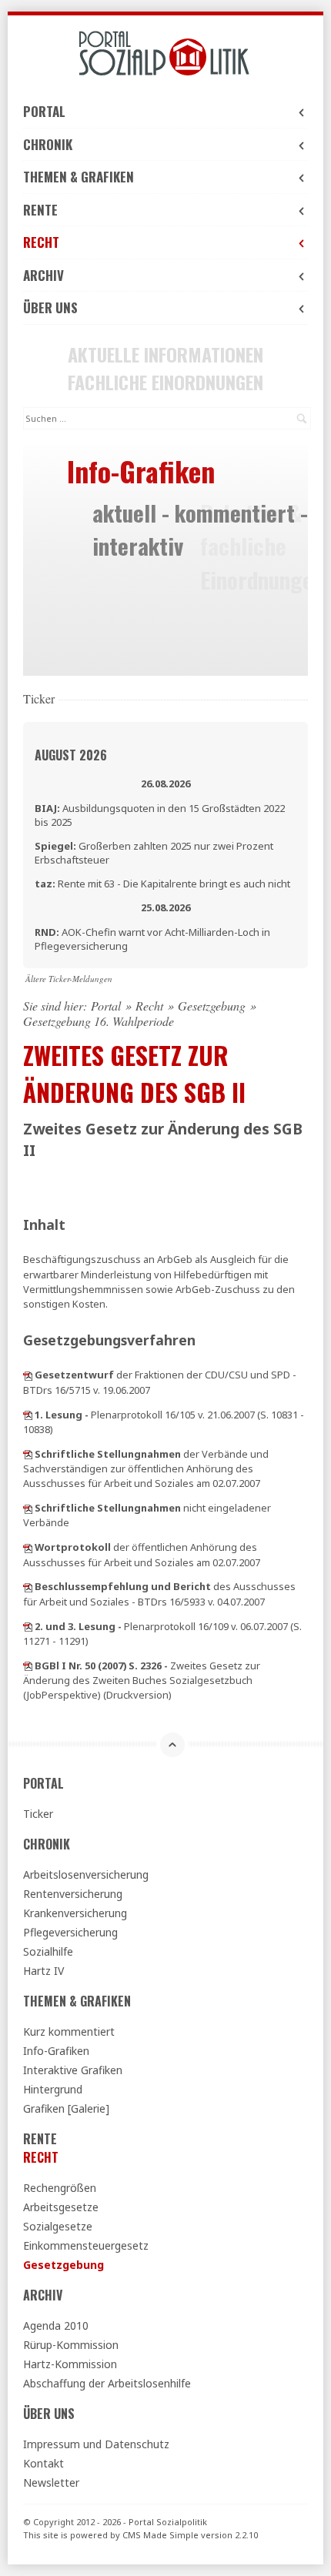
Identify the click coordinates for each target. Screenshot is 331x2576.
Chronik (48, 144)
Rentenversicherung (73, 1894)
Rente (40, 210)
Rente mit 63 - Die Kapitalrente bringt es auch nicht (162, 884)
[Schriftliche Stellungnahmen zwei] (28, 1508)
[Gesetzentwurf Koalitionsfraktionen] (28, 1375)
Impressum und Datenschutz (96, 2444)
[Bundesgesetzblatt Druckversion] (28, 1666)
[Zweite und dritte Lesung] (28, 1626)
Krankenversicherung (75, 1913)
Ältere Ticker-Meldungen (69, 979)
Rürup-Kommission (71, 2345)
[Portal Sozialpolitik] (165, 53)
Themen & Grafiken (79, 177)
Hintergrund (53, 2089)
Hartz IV (43, 1971)
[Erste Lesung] (28, 1415)
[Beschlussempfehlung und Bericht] (28, 1586)
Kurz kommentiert (69, 2031)
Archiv (43, 275)
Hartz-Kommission (70, 2364)
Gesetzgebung (212, 1006)
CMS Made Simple (160, 2535)
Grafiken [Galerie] (66, 2108)
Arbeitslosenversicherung (86, 1874)
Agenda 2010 (56, 2325)
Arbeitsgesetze (61, 2207)
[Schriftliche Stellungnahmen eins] (28, 1454)
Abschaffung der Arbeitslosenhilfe (107, 2383)
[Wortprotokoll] (28, 1547)
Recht (41, 242)
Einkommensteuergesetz (86, 2245)
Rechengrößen (60, 2188)
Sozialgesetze (58, 2226)
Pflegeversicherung (70, 1932)
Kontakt (43, 2463)
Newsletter (51, 2482)
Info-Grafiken (56, 2051)
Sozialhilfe (48, 1951)
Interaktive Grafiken (73, 2070)
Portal (44, 111)
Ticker (38, 1814)
